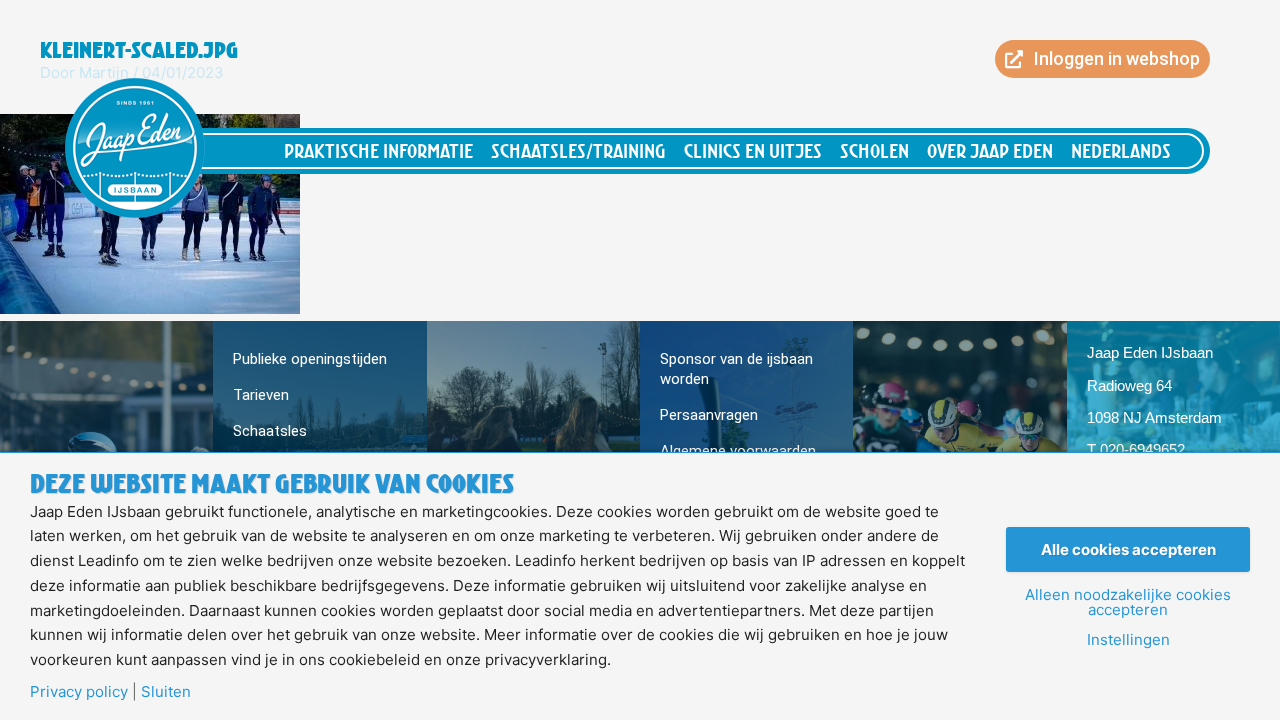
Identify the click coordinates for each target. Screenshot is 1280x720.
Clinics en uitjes (753, 150)
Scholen (874, 150)
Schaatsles (270, 431)
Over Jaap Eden (990, 150)
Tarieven (261, 395)
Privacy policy (79, 691)
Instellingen (1128, 639)
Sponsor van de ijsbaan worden (736, 369)
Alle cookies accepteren (1128, 549)
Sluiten (166, 691)
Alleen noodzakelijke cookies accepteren (1128, 602)
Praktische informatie (378, 150)
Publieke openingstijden (310, 359)
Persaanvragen (709, 415)
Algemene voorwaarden (738, 451)
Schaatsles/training (578, 150)
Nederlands (1121, 150)
